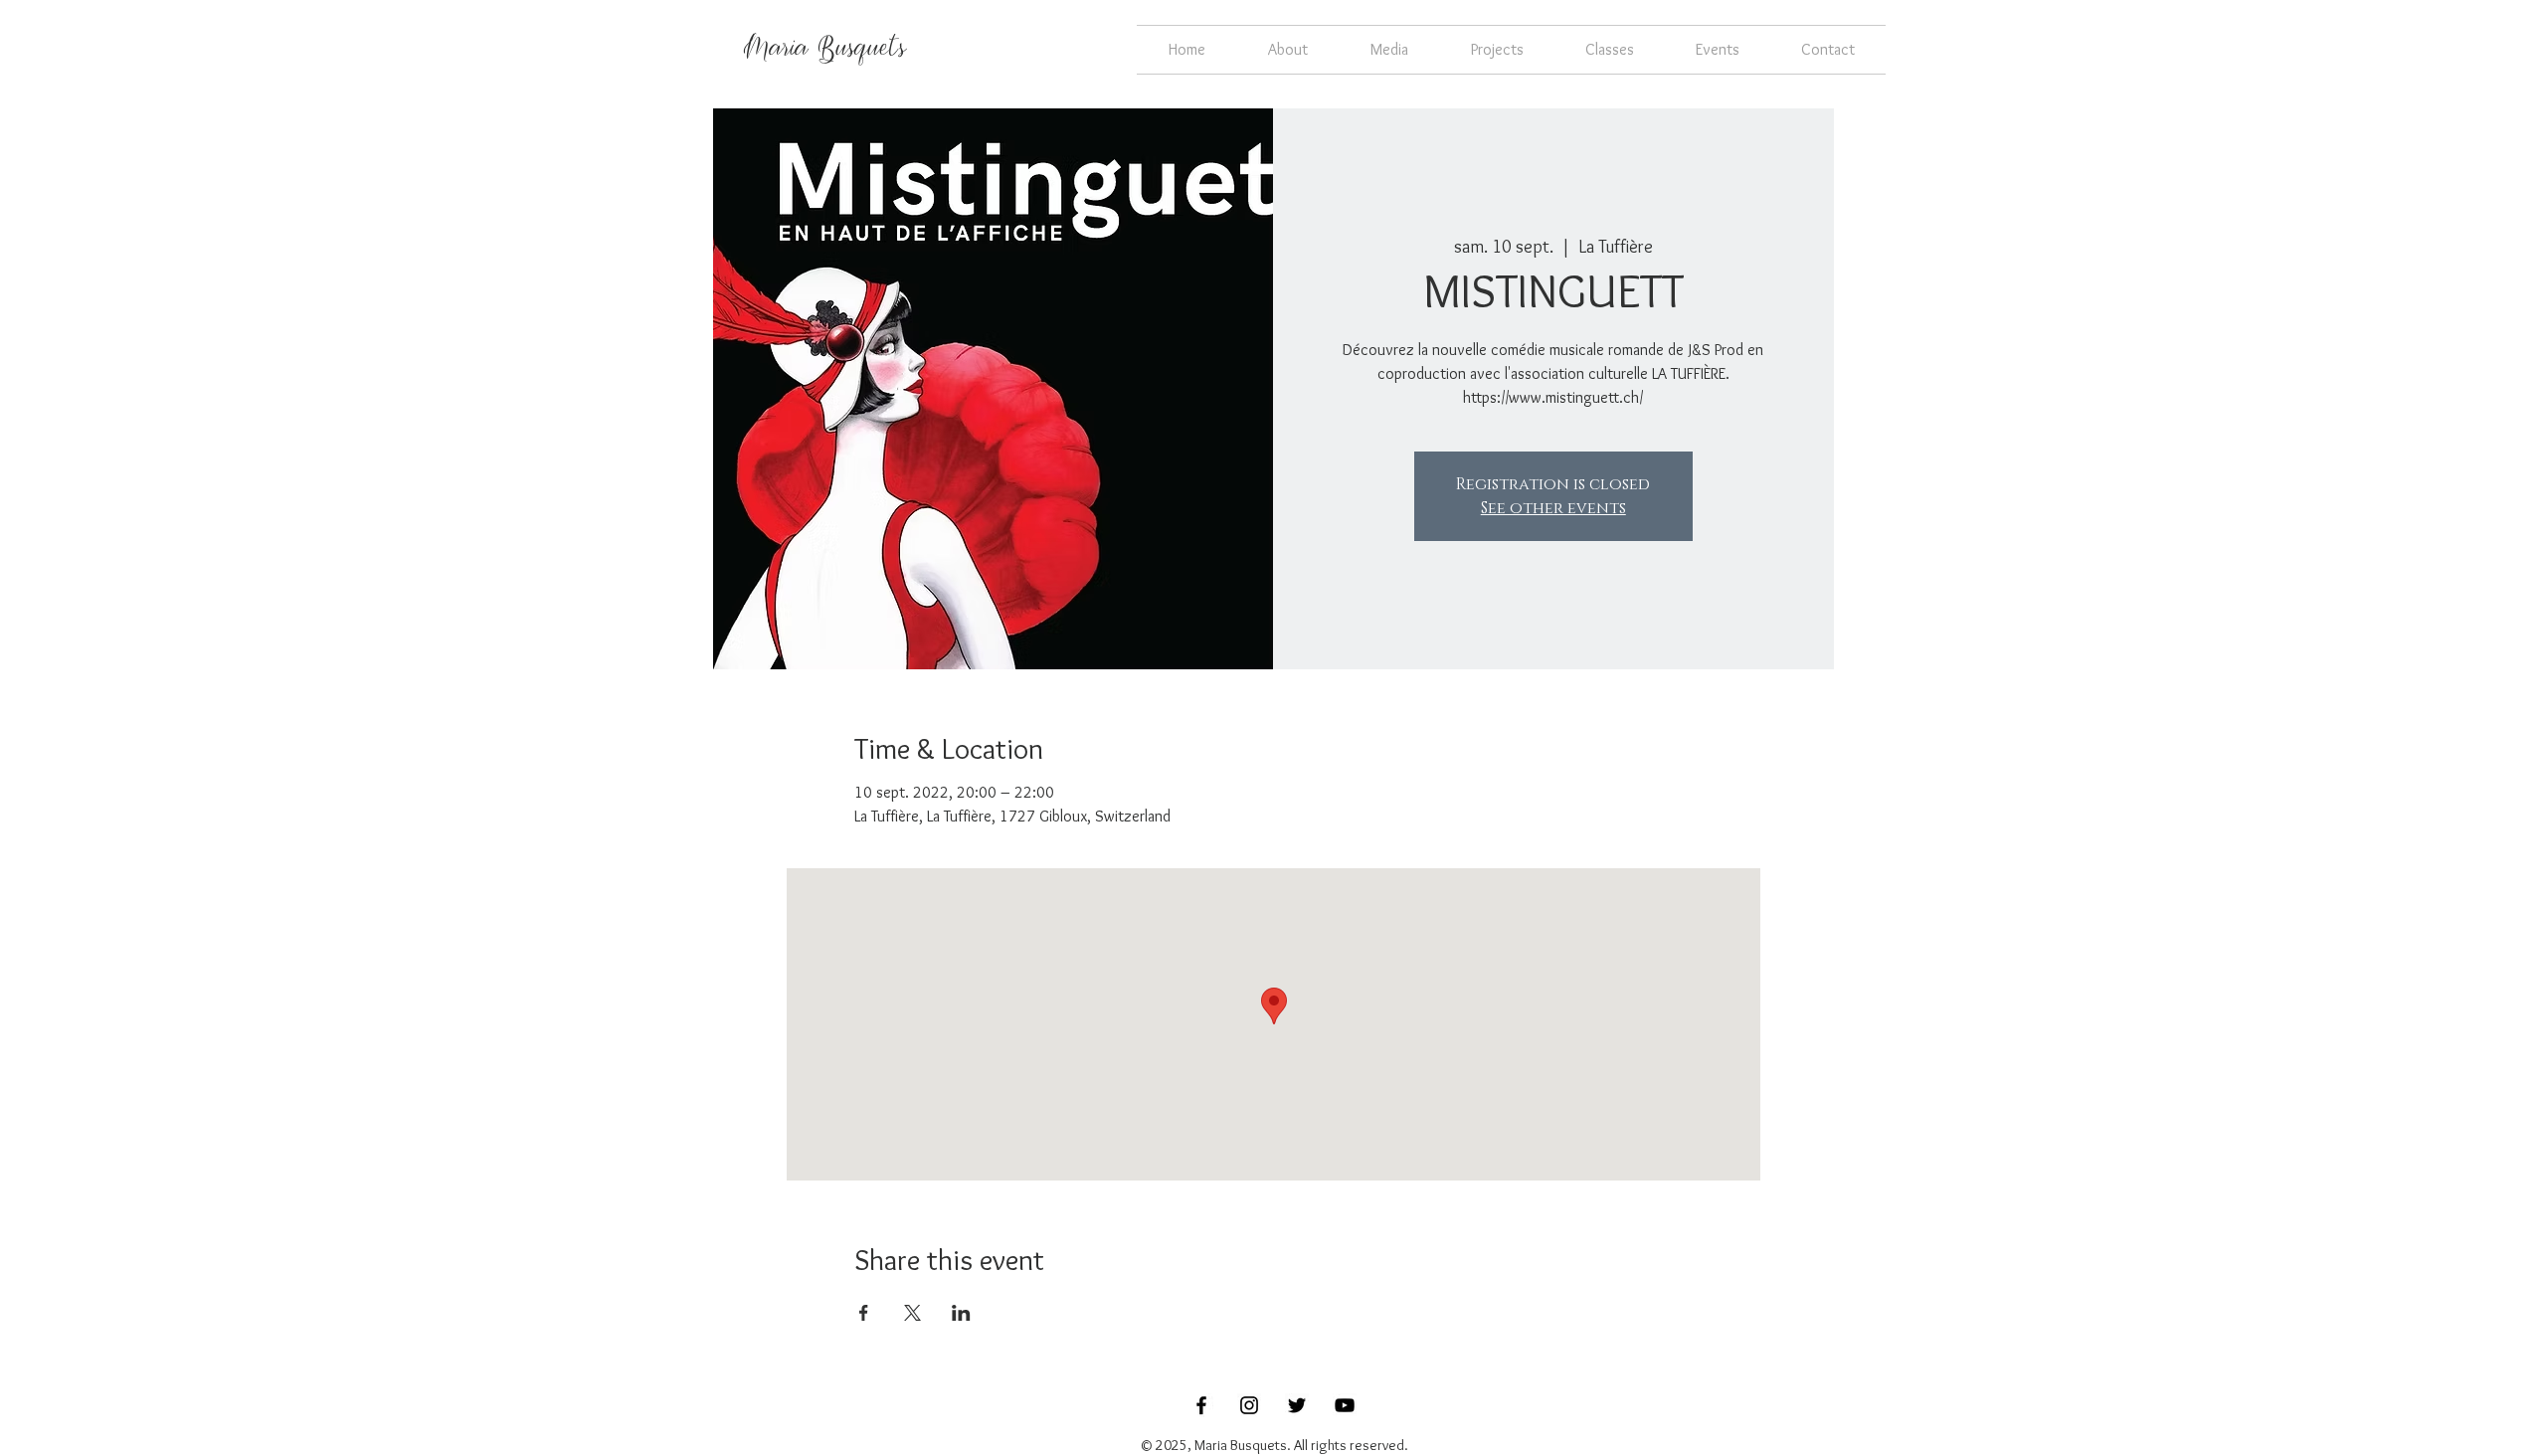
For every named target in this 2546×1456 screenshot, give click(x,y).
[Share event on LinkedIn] (961, 1313)
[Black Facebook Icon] (1201, 1405)
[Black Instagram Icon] (1249, 1405)
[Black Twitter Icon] (1297, 1405)
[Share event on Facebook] (864, 1313)
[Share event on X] (912, 1313)
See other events (1553, 508)
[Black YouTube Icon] (1345, 1405)
